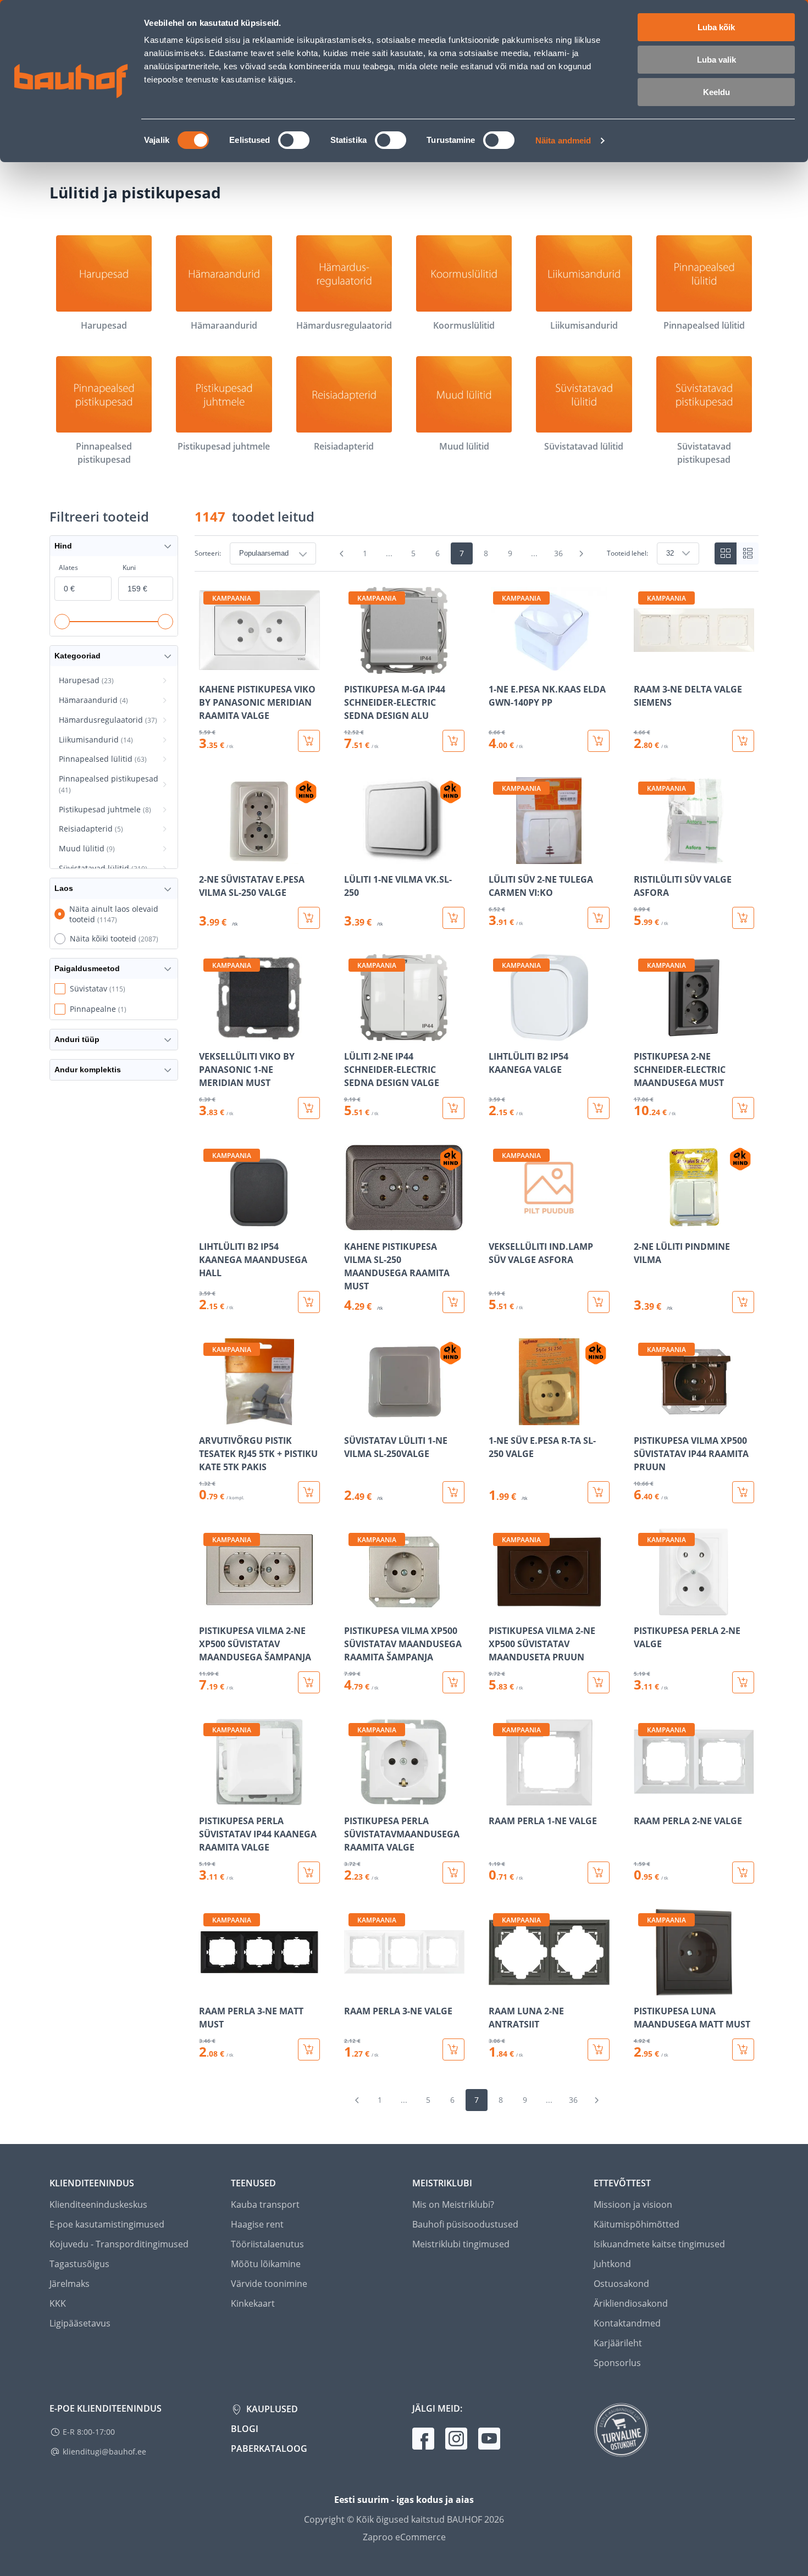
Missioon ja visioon (633, 2204)
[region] (477, 1324)
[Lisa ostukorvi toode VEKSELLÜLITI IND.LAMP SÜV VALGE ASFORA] (599, 1302)
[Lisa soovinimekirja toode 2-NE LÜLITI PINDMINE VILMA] (643, 1223)
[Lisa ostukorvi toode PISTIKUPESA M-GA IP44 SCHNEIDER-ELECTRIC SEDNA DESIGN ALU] (453, 741)
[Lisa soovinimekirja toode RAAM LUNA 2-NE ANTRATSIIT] (498, 1988)
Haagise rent (257, 2224)
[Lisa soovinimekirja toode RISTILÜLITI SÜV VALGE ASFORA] (643, 856)
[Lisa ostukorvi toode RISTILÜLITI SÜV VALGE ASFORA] (743, 918)
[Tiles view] (726, 553)
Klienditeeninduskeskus (98, 2204)
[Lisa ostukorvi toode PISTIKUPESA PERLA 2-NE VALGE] (743, 1682)
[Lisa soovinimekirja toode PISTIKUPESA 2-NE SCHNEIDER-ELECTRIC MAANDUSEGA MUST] (643, 1033)
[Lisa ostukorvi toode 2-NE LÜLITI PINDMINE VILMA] (743, 1302)
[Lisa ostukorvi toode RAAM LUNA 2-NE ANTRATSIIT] (599, 2049)
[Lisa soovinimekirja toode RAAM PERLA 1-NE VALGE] (498, 1798)
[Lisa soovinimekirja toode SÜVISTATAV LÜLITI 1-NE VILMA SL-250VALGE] (353, 1417)
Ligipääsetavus (80, 2323)
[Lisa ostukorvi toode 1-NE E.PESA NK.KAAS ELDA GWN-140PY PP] (599, 741)
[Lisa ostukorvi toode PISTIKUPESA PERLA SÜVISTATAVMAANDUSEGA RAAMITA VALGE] (453, 1873)
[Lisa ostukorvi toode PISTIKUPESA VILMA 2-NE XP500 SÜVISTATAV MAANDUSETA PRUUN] (599, 1682)
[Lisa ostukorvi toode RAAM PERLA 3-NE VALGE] (453, 2049)
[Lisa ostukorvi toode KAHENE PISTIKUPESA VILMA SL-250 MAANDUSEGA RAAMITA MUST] (453, 1302)
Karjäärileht (618, 2343)
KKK (58, 2303)
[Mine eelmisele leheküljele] (342, 553)
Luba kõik (716, 27)
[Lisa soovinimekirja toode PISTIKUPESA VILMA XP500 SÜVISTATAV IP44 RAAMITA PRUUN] (643, 1417)
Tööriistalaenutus (267, 2244)
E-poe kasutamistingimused (107, 2224)
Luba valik (716, 60)
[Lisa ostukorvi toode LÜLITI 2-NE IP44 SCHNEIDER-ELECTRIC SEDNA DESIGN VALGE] (453, 1108)
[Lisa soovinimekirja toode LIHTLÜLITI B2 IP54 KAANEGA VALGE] (498, 1033)
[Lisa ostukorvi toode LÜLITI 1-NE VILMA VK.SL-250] (453, 918)
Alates (68, 567)
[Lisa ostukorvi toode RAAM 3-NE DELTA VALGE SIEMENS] (743, 741)
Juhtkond (612, 2264)
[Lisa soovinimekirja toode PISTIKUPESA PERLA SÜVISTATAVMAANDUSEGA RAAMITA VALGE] (353, 1798)
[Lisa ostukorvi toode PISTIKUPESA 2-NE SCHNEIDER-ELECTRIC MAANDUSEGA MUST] (743, 1108)
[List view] (748, 553)
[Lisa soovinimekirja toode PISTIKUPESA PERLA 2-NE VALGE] (643, 1608)
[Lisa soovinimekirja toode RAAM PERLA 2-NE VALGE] (643, 1798)
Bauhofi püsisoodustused (465, 2224)
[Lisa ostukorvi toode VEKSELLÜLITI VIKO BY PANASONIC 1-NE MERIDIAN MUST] (309, 1108)
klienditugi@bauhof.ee (104, 2452)
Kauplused (271, 2409)
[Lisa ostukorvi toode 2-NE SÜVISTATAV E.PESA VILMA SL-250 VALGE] (309, 918)
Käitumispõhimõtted (637, 2224)
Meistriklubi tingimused (461, 2244)
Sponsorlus (617, 2363)
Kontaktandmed (627, 2323)
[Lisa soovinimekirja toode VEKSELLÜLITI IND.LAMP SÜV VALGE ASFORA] (498, 1223)
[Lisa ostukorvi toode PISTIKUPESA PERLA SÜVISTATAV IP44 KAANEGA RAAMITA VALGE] (309, 1873)
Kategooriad (78, 656)
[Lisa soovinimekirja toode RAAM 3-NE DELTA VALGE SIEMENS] (643, 666)
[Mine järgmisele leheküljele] (582, 553)
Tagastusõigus (79, 2264)
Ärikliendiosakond (631, 2303)
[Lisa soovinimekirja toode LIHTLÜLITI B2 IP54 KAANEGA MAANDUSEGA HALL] (208, 1223)
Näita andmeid (563, 140)
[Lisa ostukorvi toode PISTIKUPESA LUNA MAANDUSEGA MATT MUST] (743, 2049)
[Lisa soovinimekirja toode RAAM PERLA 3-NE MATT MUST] (208, 1988)
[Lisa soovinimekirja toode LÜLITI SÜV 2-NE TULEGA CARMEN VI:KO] (498, 856)
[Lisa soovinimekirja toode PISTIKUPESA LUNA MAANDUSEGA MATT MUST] (643, 1988)
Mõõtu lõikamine (266, 2264)
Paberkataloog (269, 2448)
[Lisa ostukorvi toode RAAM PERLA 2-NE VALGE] (743, 1873)
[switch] (294, 140)
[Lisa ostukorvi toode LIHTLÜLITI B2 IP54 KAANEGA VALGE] (599, 1108)
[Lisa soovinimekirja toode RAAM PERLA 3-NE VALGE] (353, 1988)
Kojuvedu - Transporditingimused (119, 2244)
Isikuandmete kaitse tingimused (659, 2244)
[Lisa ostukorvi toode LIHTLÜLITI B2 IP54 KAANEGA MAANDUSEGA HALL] (309, 1302)
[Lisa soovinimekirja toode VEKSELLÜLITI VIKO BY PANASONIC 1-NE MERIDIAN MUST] (208, 1033)
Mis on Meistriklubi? (453, 2204)
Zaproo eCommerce (404, 2537)
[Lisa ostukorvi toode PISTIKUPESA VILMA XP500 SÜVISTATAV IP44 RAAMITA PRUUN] (743, 1492)
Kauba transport (265, 2204)
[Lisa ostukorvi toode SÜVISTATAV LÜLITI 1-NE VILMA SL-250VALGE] (453, 1492)
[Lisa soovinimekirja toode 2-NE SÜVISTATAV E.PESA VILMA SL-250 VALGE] (208, 856)
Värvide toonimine (269, 2284)
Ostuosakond (621, 2284)
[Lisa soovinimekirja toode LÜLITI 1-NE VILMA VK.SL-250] (353, 856)
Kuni (129, 567)
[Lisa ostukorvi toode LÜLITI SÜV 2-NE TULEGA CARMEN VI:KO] (599, 918)
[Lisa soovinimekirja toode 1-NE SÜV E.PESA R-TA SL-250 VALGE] (498, 1417)
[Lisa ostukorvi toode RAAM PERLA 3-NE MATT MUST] (309, 2049)
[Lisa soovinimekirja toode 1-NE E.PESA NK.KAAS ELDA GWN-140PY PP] (498, 666)
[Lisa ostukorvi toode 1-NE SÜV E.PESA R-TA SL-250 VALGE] (599, 1492)
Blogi (245, 2429)
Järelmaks (70, 2284)
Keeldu (716, 92)
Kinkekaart (253, 2303)
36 (558, 553)
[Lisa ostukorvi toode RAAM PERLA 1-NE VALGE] (599, 1873)
